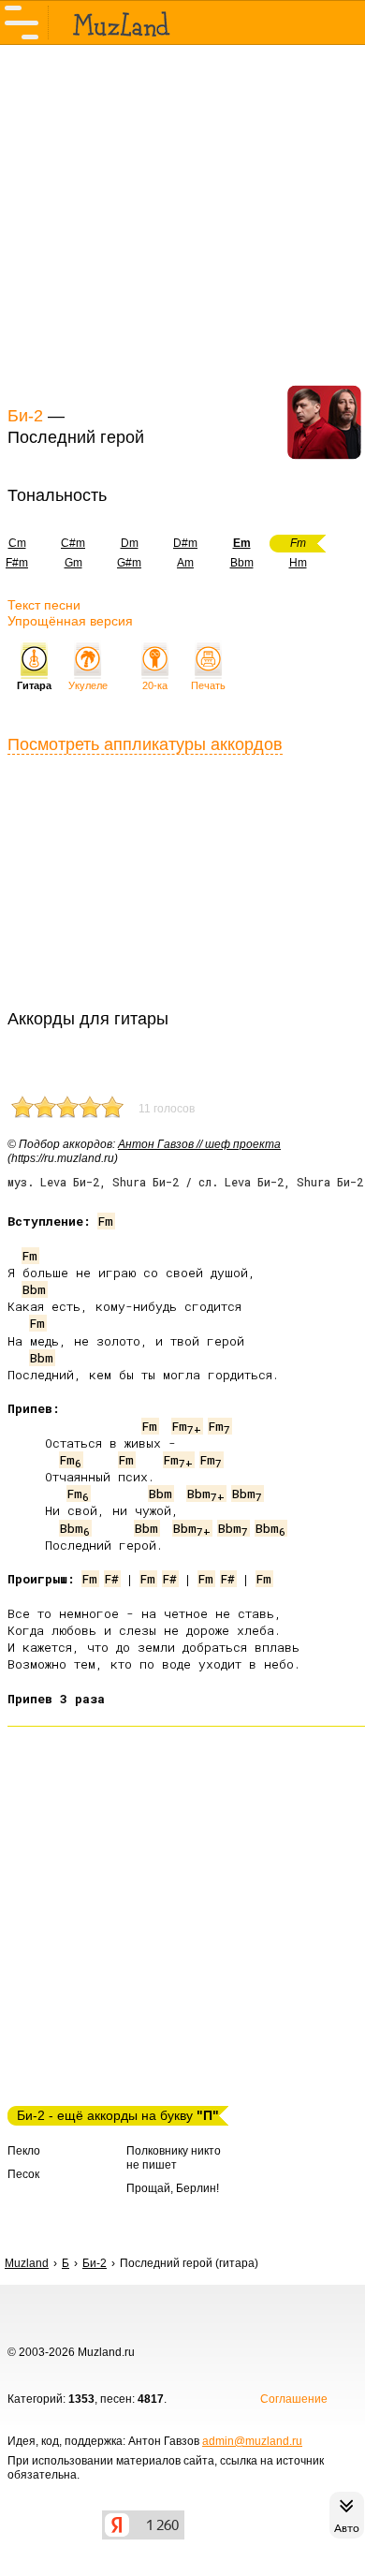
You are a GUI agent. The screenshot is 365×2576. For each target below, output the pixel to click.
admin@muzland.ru (252, 2441)
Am (185, 563)
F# (112, 1579)
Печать (208, 685)
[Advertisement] (182, 223)
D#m (185, 543)
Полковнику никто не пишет (174, 2158)
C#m (73, 543)
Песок (23, 2174)
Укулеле (88, 685)
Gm (73, 563)
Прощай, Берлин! (173, 2188)
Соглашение (294, 2399)
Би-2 (25, 416)
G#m (129, 563)
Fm (106, 1221)
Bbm (242, 563)
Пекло (24, 2151)
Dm (130, 543)
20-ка (155, 685)
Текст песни (44, 605)
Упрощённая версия (70, 621)
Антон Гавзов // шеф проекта (199, 1144)
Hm (298, 563)
